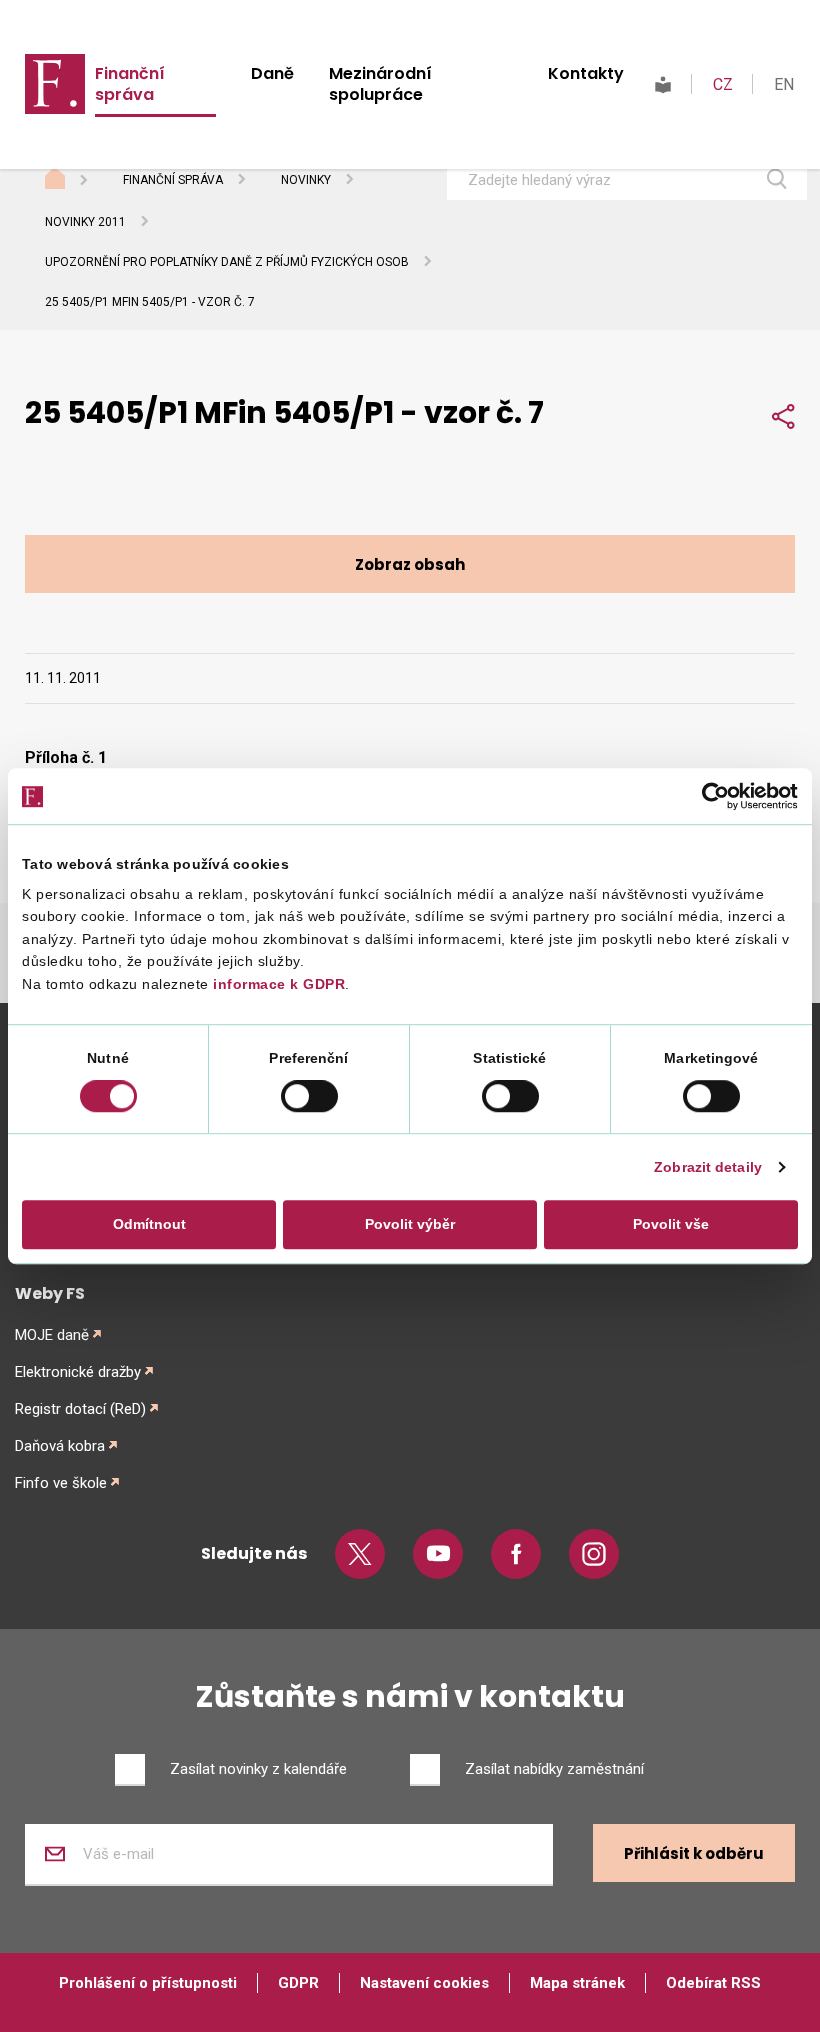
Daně (272, 73)
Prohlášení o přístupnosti (148, 1983)
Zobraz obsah (410, 564)
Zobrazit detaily (708, 1168)
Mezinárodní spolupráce (380, 84)
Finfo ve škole (61, 1483)
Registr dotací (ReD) (80, 1409)
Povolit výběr (410, 1225)
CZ (723, 84)
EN (784, 84)
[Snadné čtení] (663, 84)
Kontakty (586, 73)
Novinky (306, 180)
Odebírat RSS (713, 1983)
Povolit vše (671, 1225)
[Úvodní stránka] (74, 181)
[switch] (309, 1096)
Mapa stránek (577, 1983)
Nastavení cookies (424, 1983)
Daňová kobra (60, 1446)
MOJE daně (52, 1335)
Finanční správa (130, 84)
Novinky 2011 (85, 222)
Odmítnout (149, 1225)
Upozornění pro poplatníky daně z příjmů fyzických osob (227, 262)
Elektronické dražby (78, 1372)
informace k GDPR (277, 984)
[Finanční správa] (55, 83)
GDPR (298, 1983)
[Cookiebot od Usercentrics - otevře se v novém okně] (710, 796)
